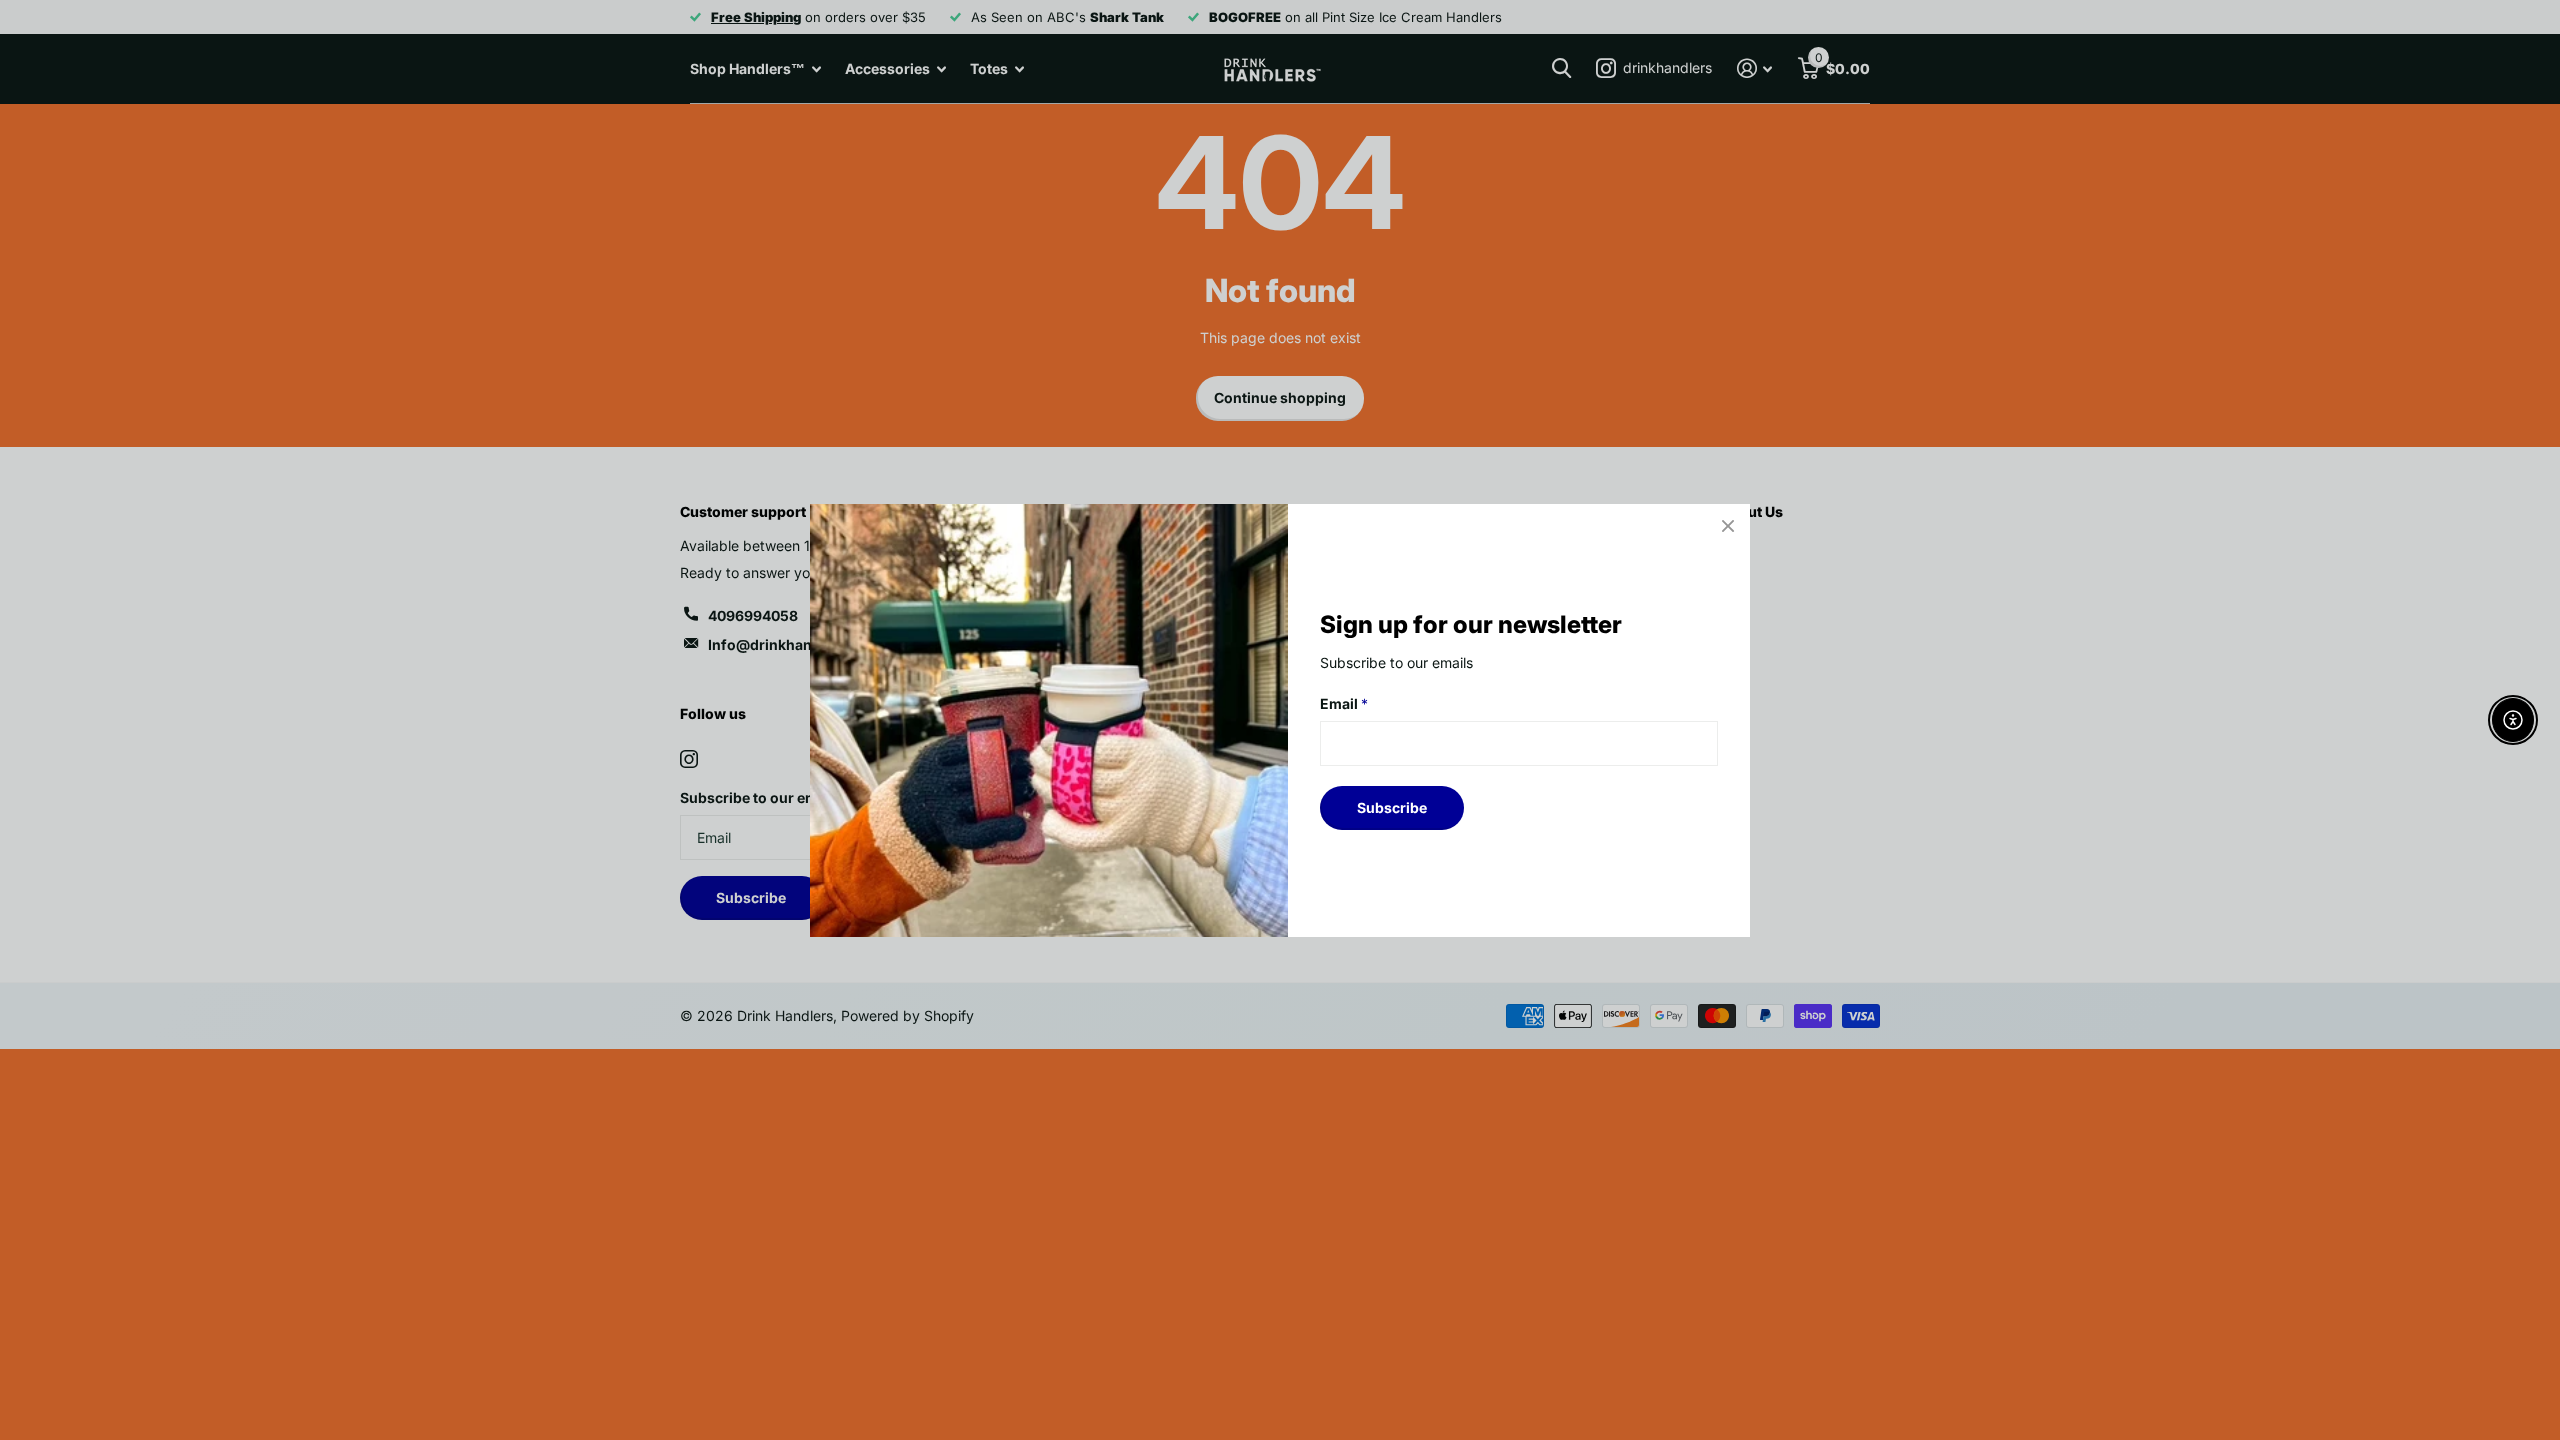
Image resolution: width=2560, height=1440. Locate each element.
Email (1344, 703)
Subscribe (1392, 806)
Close (1728, 526)
